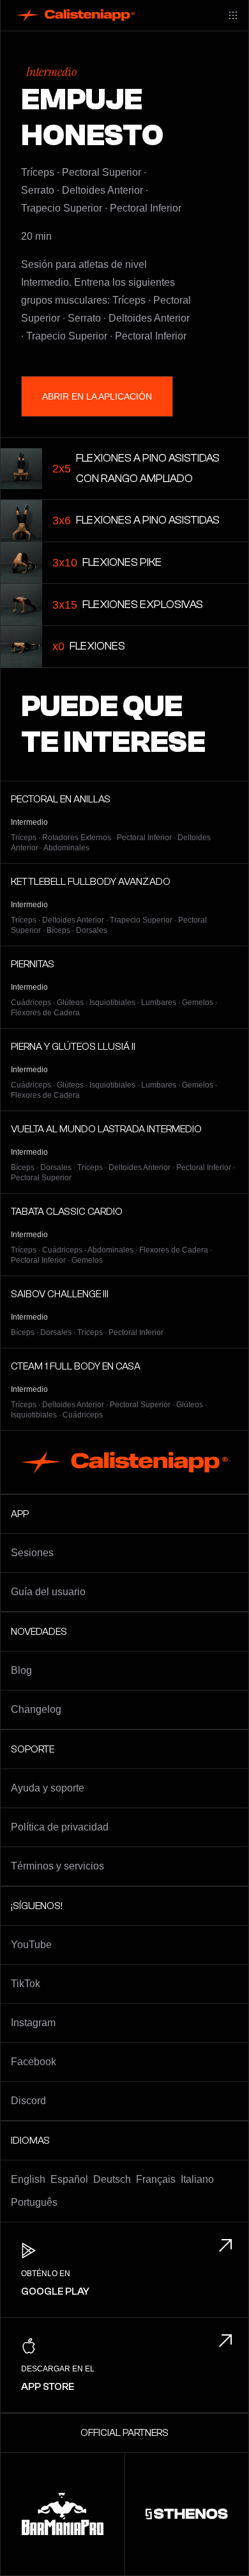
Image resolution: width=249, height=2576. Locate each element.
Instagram (33, 2023)
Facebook (34, 2062)
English (28, 2179)
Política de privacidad (60, 1827)
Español (69, 2179)
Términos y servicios (57, 1866)
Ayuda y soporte (48, 1788)
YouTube (31, 1945)
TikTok (26, 1984)
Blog (21, 1670)
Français (156, 2179)
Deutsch (112, 2179)
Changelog (36, 1709)
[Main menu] (233, 15)
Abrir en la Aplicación (97, 396)
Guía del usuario (48, 1592)
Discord (28, 2101)
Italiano (197, 2179)
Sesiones (32, 1553)
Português (34, 2202)
